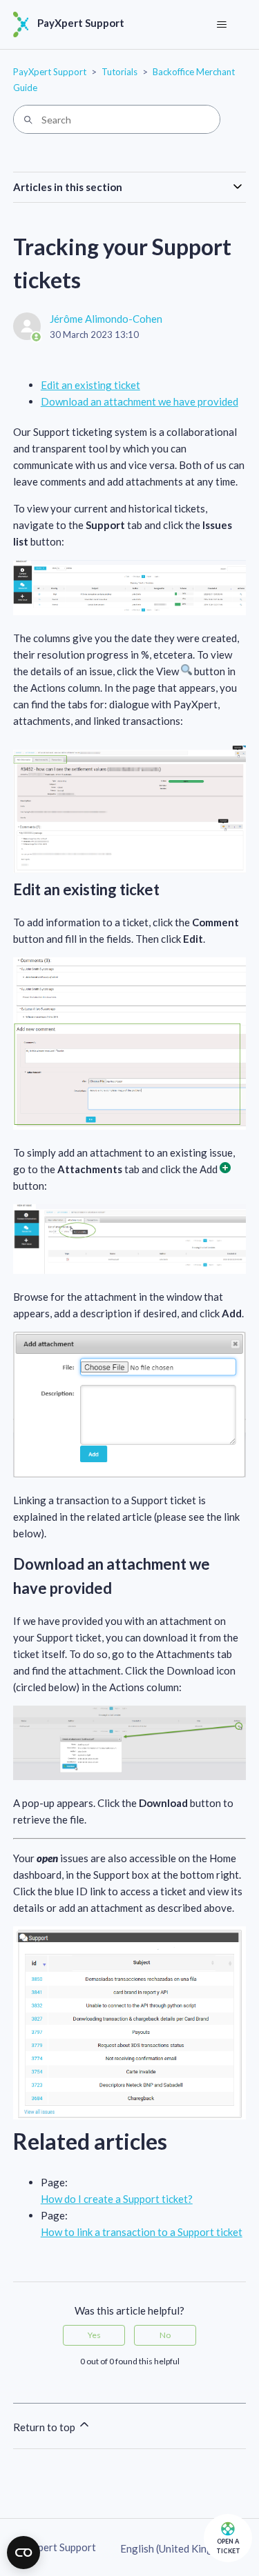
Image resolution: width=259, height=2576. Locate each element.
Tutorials (119, 72)
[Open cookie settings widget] (23, 2553)
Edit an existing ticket (90, 385)
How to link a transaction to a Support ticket (142, 2232)
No (165, 2335)
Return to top (45, 2427)
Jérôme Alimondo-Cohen (106, 319)
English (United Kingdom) (179, 2549)
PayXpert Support (50, 72)
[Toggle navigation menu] (221, 25)
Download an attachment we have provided (140, 401)
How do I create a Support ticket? (117, 2199)
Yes (94, 2335)
